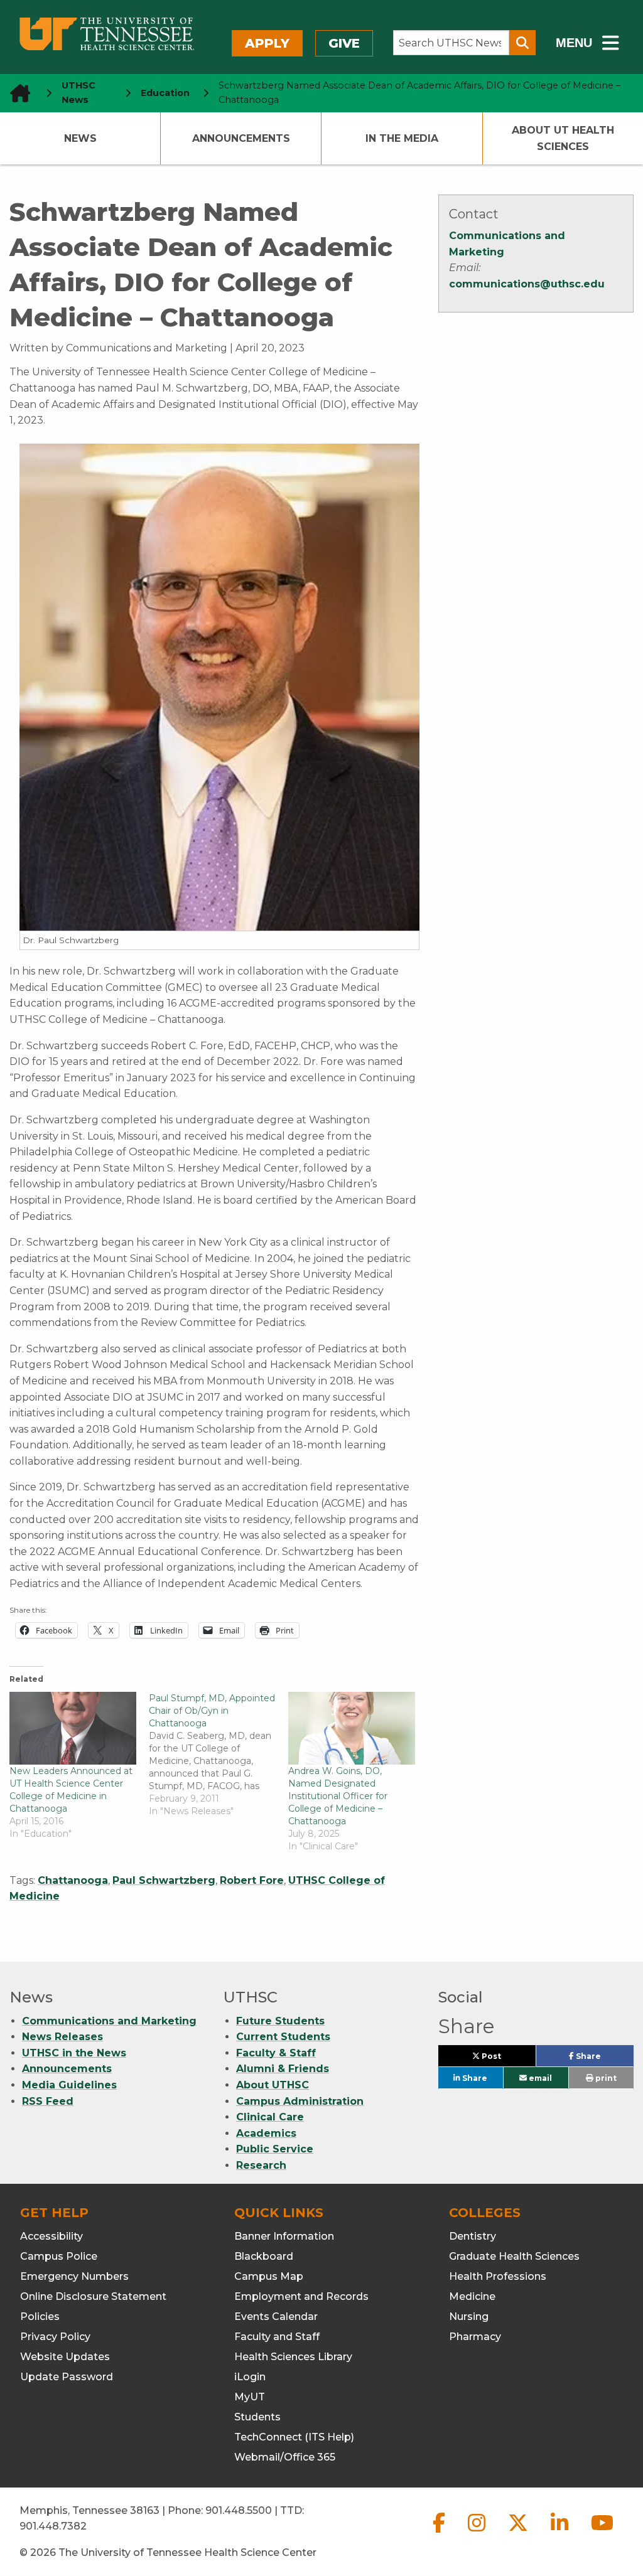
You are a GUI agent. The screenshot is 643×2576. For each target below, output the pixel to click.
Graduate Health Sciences (514, 2256)
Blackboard (264, 2256)
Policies (40, 2317)
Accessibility (51, 2236)
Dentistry (473, 2236)
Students (257, 2417)
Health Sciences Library (293, 2357)
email (539, 2078)
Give (344, 43)
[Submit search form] (522, 43)
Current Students (283, 2037)
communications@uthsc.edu (527, 284)
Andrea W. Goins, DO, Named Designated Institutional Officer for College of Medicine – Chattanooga (338, 1796)
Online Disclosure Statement (93, 2296)
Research (261, 2165)
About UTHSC (273, 2085)
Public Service (275, 2149)
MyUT (250, 2397)
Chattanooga (73, 1880)
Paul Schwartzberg (164, 1880)
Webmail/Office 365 (285, 2457)
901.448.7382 (53, 2526)
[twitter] (519, 2533)
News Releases (62, 2037)
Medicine (472, 2296)
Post (505, 2059)
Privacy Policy (55, 2337)
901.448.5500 (239, 2510)
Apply (267, 43)
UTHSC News (78, 93)
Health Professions (498, 2276)
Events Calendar (276, 2317)
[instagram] (478, 2533)
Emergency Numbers (74, 2276)
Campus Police (59, 2256)
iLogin (250, 2377)
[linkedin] (561, 2533)
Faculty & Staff (276, 2053)
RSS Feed (48, 2101)
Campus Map (269, 2276)
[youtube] (602, 2533)
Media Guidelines (69, 2085)
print (605, 2078)
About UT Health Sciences (563, 138)
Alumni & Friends (283, 2069)
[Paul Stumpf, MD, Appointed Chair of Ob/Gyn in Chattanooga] (219, 1755)
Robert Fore (252, 1880)
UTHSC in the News (74, 2053)
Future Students (280, 2021)
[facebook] (440, 2533)
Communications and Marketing (109, 2021)
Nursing (469, 2317)
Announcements (241, 138)
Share (604, 2059)
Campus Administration (300, 2101)
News (80, 138)
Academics (266, 2133)
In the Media (402, 138)
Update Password (67, 2377)
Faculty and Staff (277, 2337)
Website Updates (65, 2357)
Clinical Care (270, 2117)
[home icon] (16, 93)
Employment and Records (301, 2296)
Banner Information (284, 2236)
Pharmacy (475, 2337)
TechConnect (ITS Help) (294, 2437)
